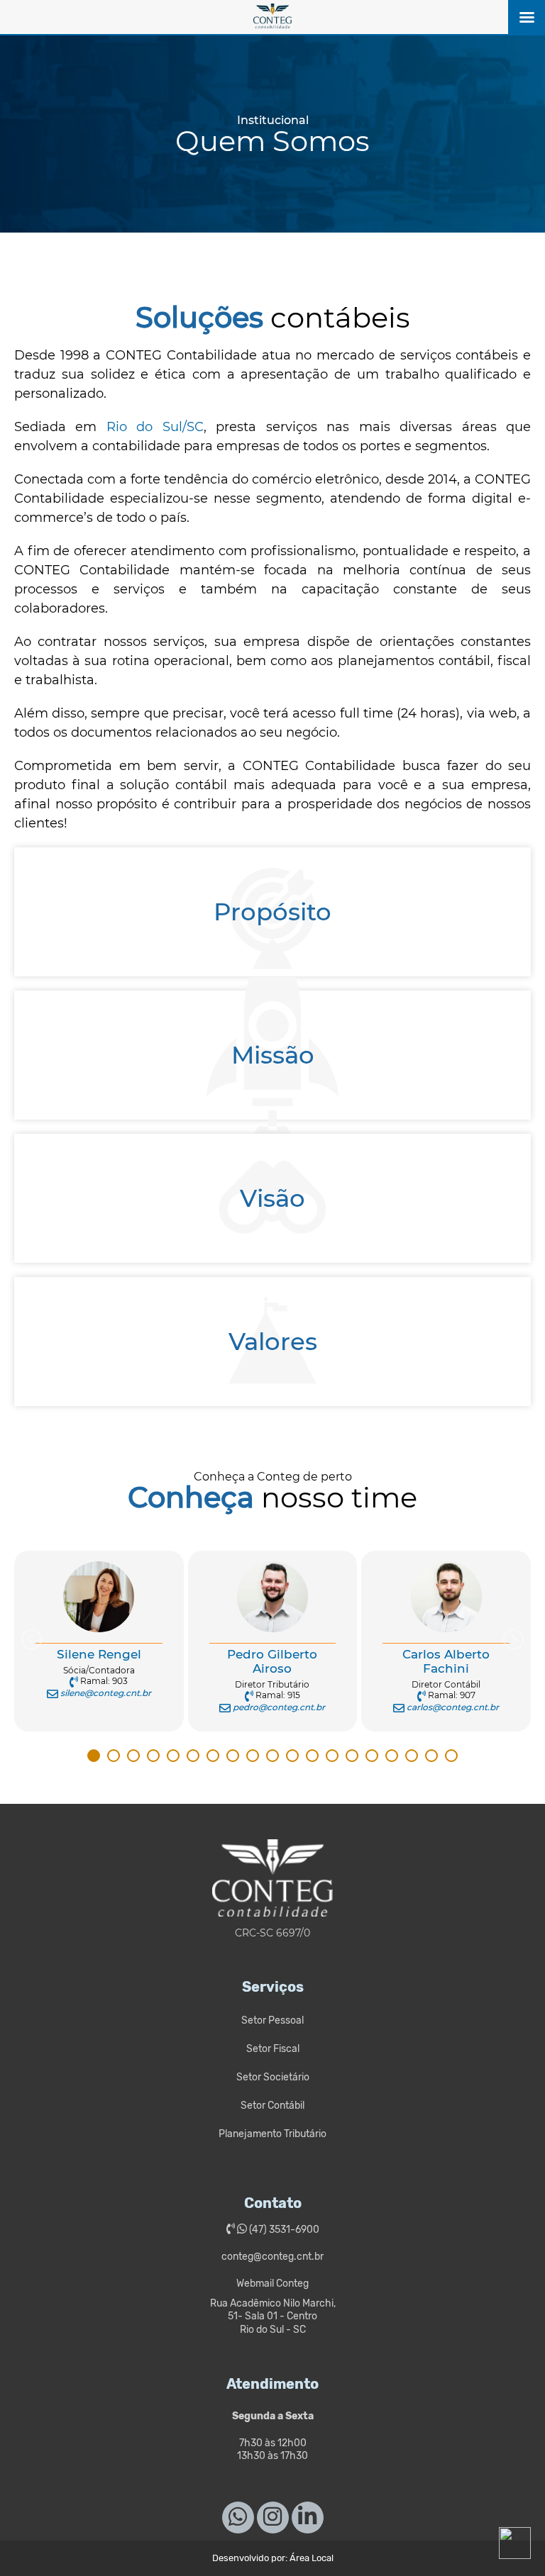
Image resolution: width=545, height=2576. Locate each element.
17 (412, 1756)
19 (451, 1756)
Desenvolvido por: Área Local (273, 2558)
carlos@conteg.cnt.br (453, 1707)
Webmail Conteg (272, 2284)
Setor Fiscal (273, 2049)
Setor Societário (273, 2077)
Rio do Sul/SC (155, 427)
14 (352, 1756)
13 (332, 1756)
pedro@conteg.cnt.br (279, 1707)
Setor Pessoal (272, 2020)
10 (272, 1756)
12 (312, 1756)
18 (431, 1756)
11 (292, 1756)
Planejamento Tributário (272, 2134)
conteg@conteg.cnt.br (272, 2257)
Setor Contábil (272, 2106)
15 (372, 1756)
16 (392, 1756)
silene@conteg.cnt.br (106, 1693)
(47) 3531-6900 (283, 2230)
